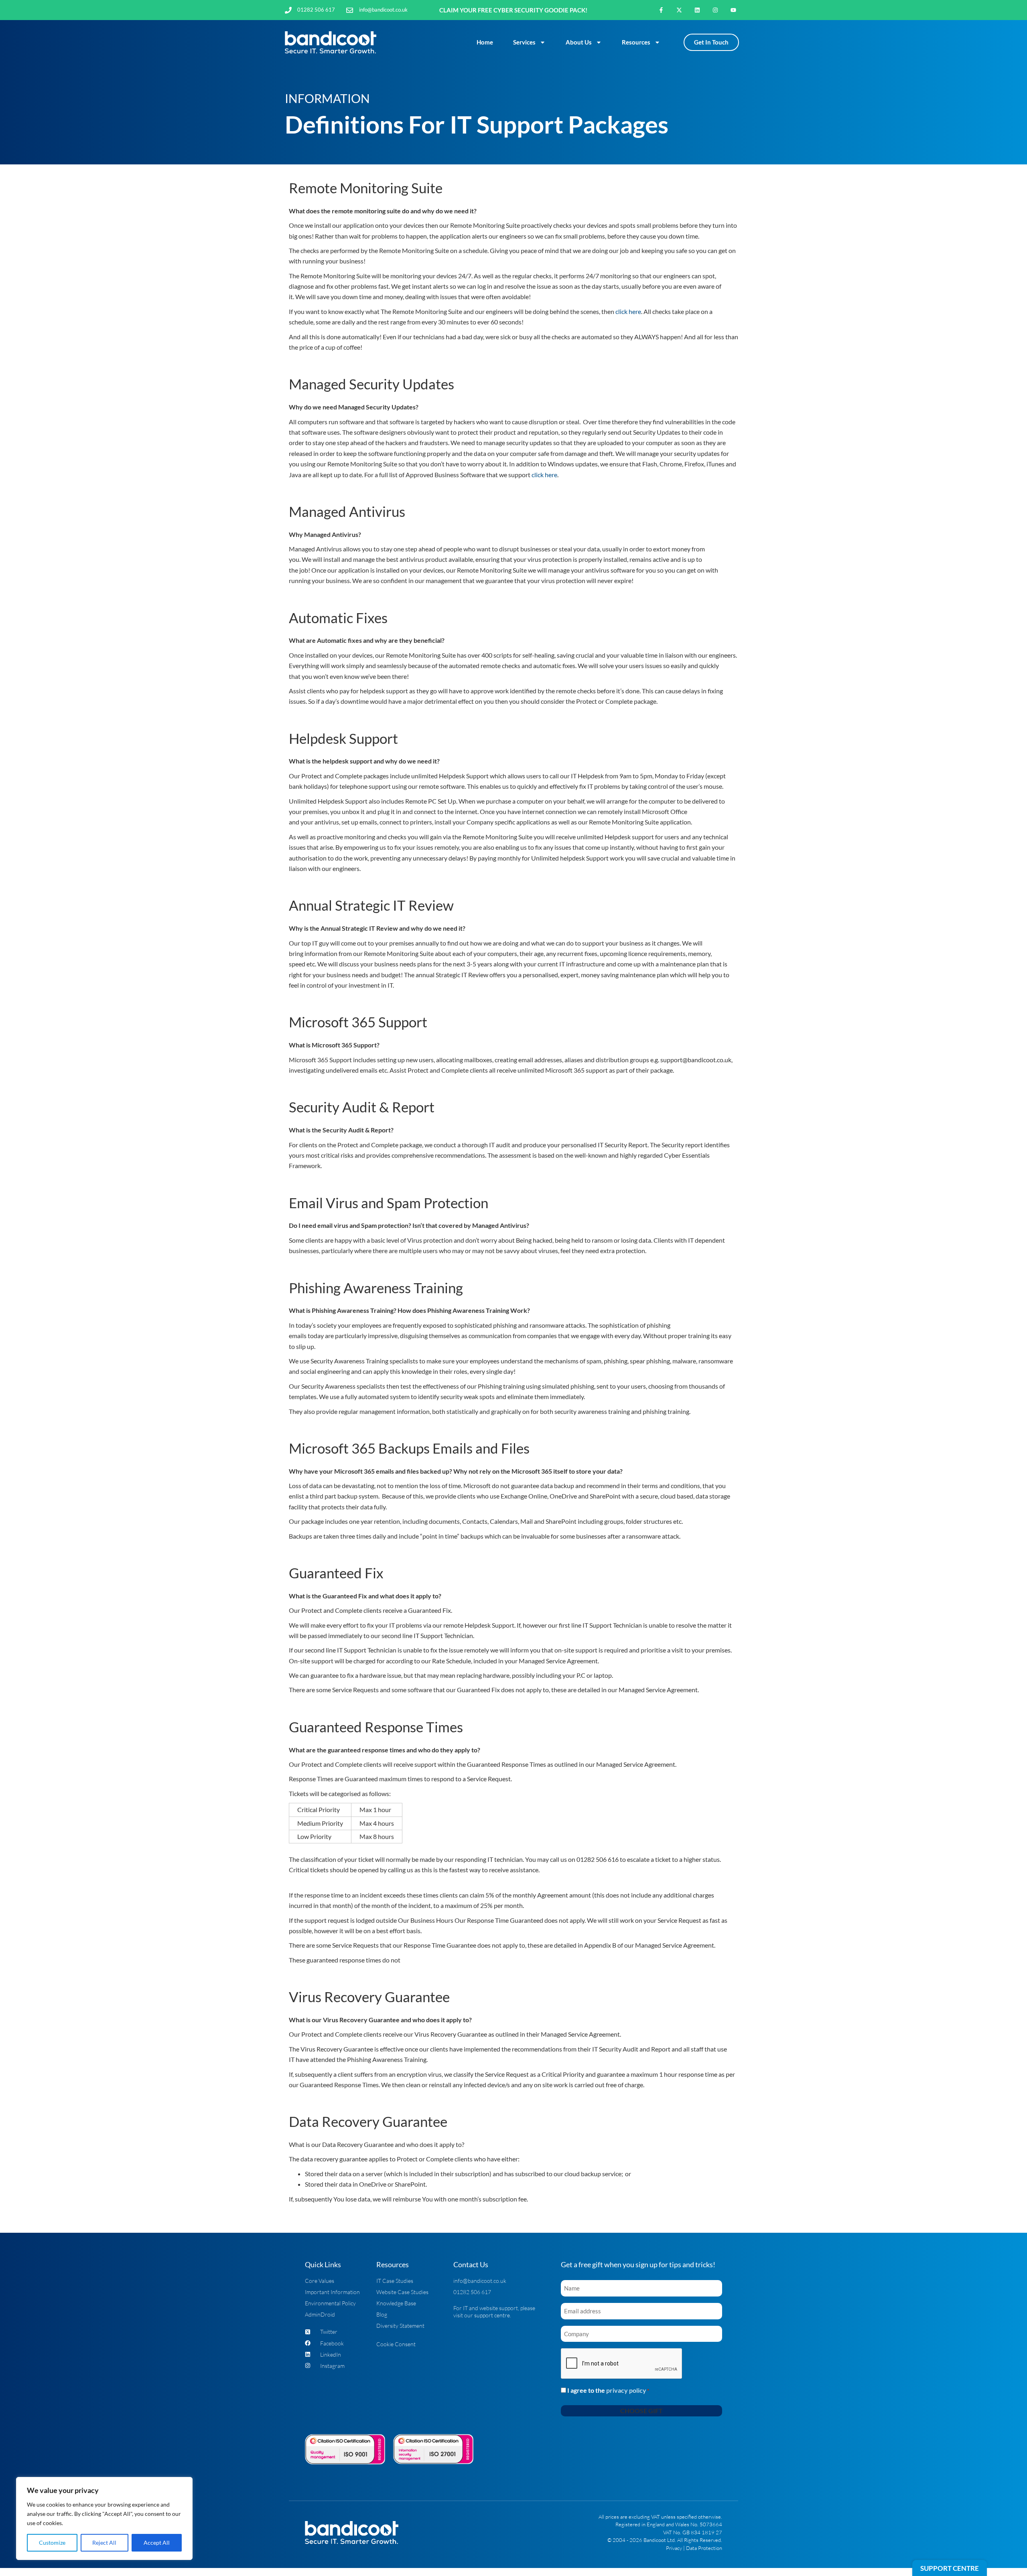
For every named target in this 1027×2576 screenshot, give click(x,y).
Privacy (674, 2548)
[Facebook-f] (661, 10)
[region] (104, 2518)
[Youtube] (733, 10)
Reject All (104, 2543)
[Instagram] (715, 10)
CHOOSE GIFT (641, 2411)
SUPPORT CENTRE (950, 2568)
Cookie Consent (396, 2344)
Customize (52, 2543)
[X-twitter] (679, 10)
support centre (492, 2315)
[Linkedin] (697, 10)
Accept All (157, 2543)
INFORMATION (327, 98)
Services (524, 42)
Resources (636, 42)
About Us (579, 42)
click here (628, 311)
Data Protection (704, 2548)
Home (485, 42)
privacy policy (626, 2390)
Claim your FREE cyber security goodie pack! (513, 10)
